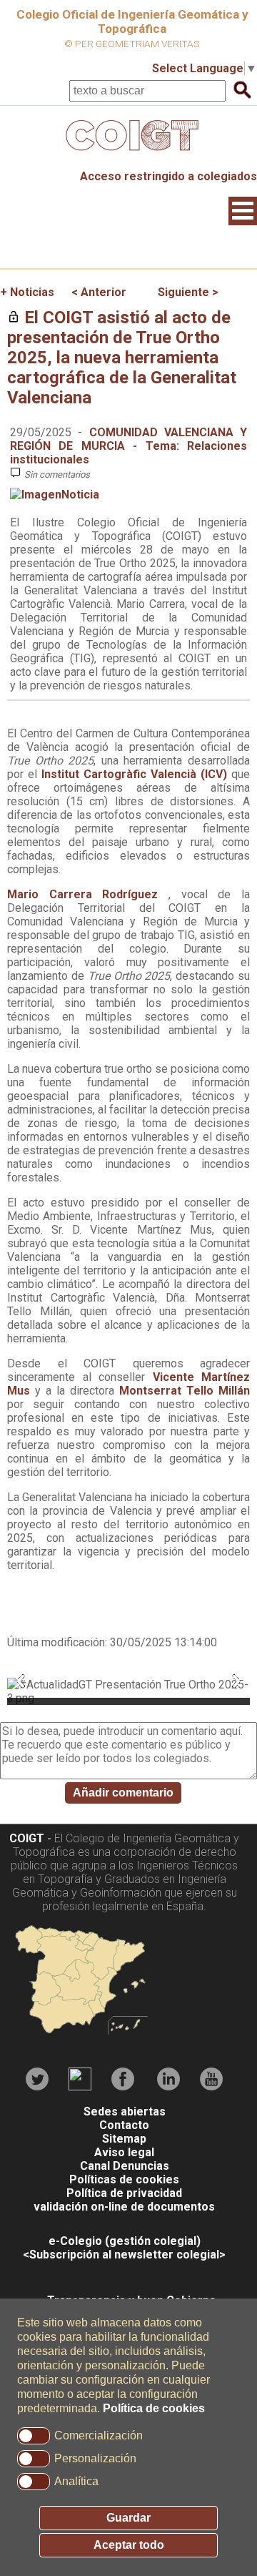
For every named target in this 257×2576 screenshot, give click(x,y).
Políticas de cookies (124, 2179)
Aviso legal (124, 2152)
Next (236, 1681)
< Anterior (99, 292)
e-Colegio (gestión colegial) (125, 2241)
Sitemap (124, 2139)
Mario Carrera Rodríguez (88, 894)
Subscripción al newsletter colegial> (127, 2255)
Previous (21, 1681)
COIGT (27, 1838)
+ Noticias (27, 292)
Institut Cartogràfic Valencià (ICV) (134, 774)
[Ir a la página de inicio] (128, 154)
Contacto (124, 2125)
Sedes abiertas (125, 2112)
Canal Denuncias (125, 2166)
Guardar (128, 2518)
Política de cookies (154, 2408)
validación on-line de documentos (124, 2207)
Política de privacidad (124, 2193)
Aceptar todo (129, 2545)
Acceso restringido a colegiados (168, 176)
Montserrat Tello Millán (185, 1391)
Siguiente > (188, 292)
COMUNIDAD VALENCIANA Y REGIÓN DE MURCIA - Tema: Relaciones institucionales (128, 446)
